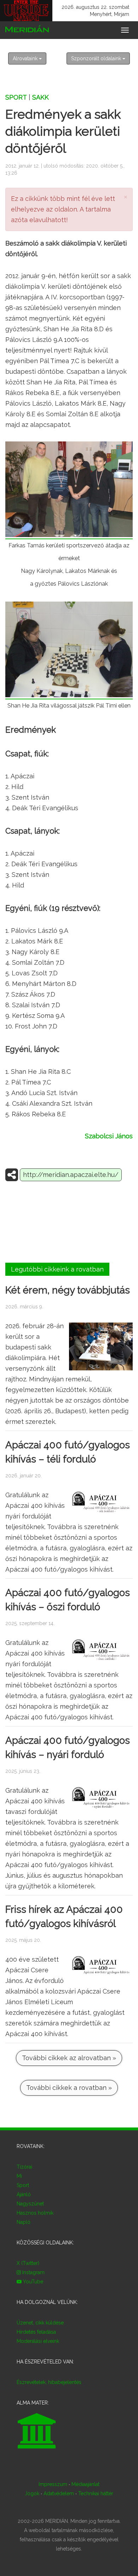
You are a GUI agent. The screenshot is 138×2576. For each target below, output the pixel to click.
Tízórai (24, 2167)
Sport (16, 97)
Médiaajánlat (85, 2484)
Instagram (33, 2272)
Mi (19, 2176)
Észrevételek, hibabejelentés (49, 2382)
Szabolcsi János (109, 1136)
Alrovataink (26, 58)
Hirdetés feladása (36, 2332)
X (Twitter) (28, 2263)
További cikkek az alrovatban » (69, 2058)
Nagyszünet (30, 2204)
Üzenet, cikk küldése (40, 2323)
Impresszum (53, 2484)
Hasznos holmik (35, 2213)
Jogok (32, 2493)
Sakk (41, 97)
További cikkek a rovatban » (69, 2088)
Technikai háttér (96, 2493)
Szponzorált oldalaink (97, 58)
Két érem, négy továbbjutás (68, 1290)
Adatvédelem (59, 2493)
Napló (24, 2222)
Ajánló (24, 2194)
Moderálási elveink (38, 2341)
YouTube (32, 2282)
